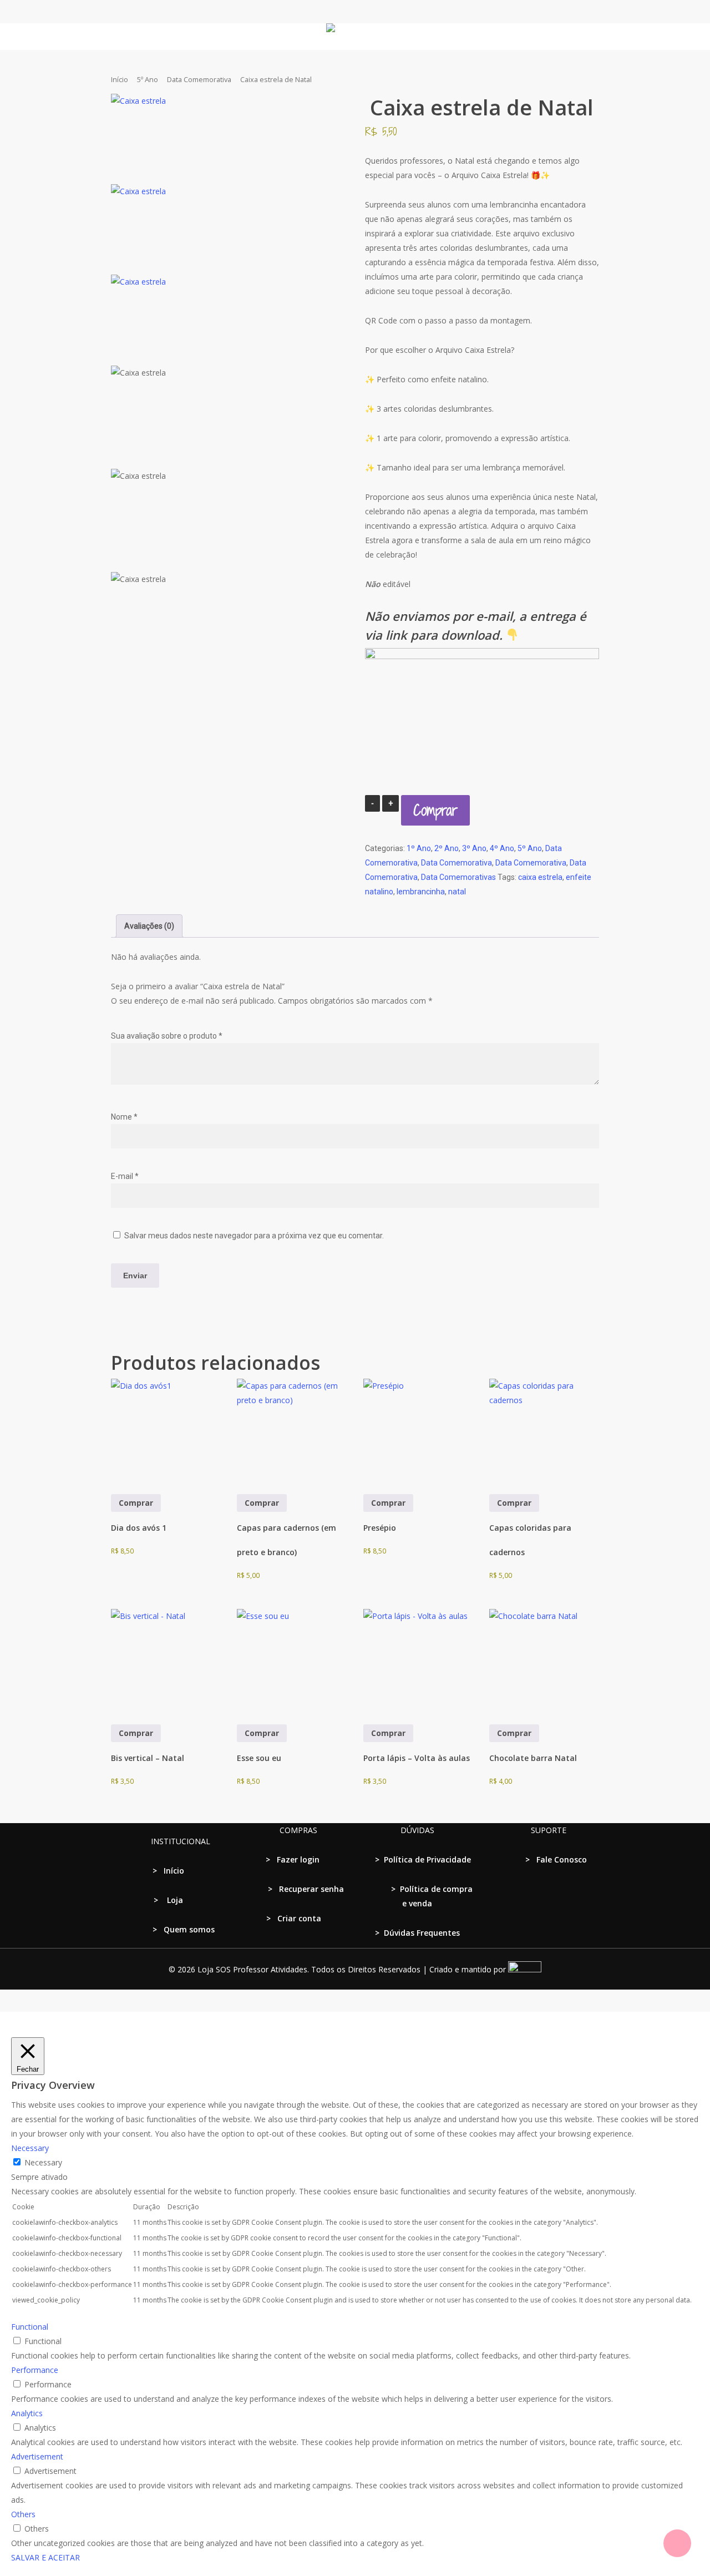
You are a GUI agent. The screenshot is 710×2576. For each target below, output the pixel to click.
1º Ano (419, 848)
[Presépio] (417, 1433)
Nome (124, 1117)
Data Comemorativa (199, 79)
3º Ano (474, 848)
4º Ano (502, 848)
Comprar (435, 810)
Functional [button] (30, 2327)
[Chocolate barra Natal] (543, 1663)
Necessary (43, 2162)
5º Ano (148, 79)
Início (120, 79)
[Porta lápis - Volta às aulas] (417, 1663)
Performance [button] (35, 2370)
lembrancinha (421, 892)
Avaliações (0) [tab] (149, 926)
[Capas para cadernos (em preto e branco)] (291, 1433)
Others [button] (23, 2514)
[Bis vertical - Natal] (165, 1663)
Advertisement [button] (37, 2456)
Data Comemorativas (458, 877)
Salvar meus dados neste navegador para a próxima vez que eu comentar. (254, 1236)
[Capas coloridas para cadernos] (543, 1433)
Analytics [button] (27, 2413)
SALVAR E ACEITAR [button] (45, 2557)
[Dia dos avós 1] (165, 1433)
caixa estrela (540, 877)
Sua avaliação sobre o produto (167, 1036)
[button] (355, 2019)
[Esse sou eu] (291, 1663)
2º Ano (447, 848)
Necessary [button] (30, 2148)
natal (457, 892)
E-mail (125, 1176)
